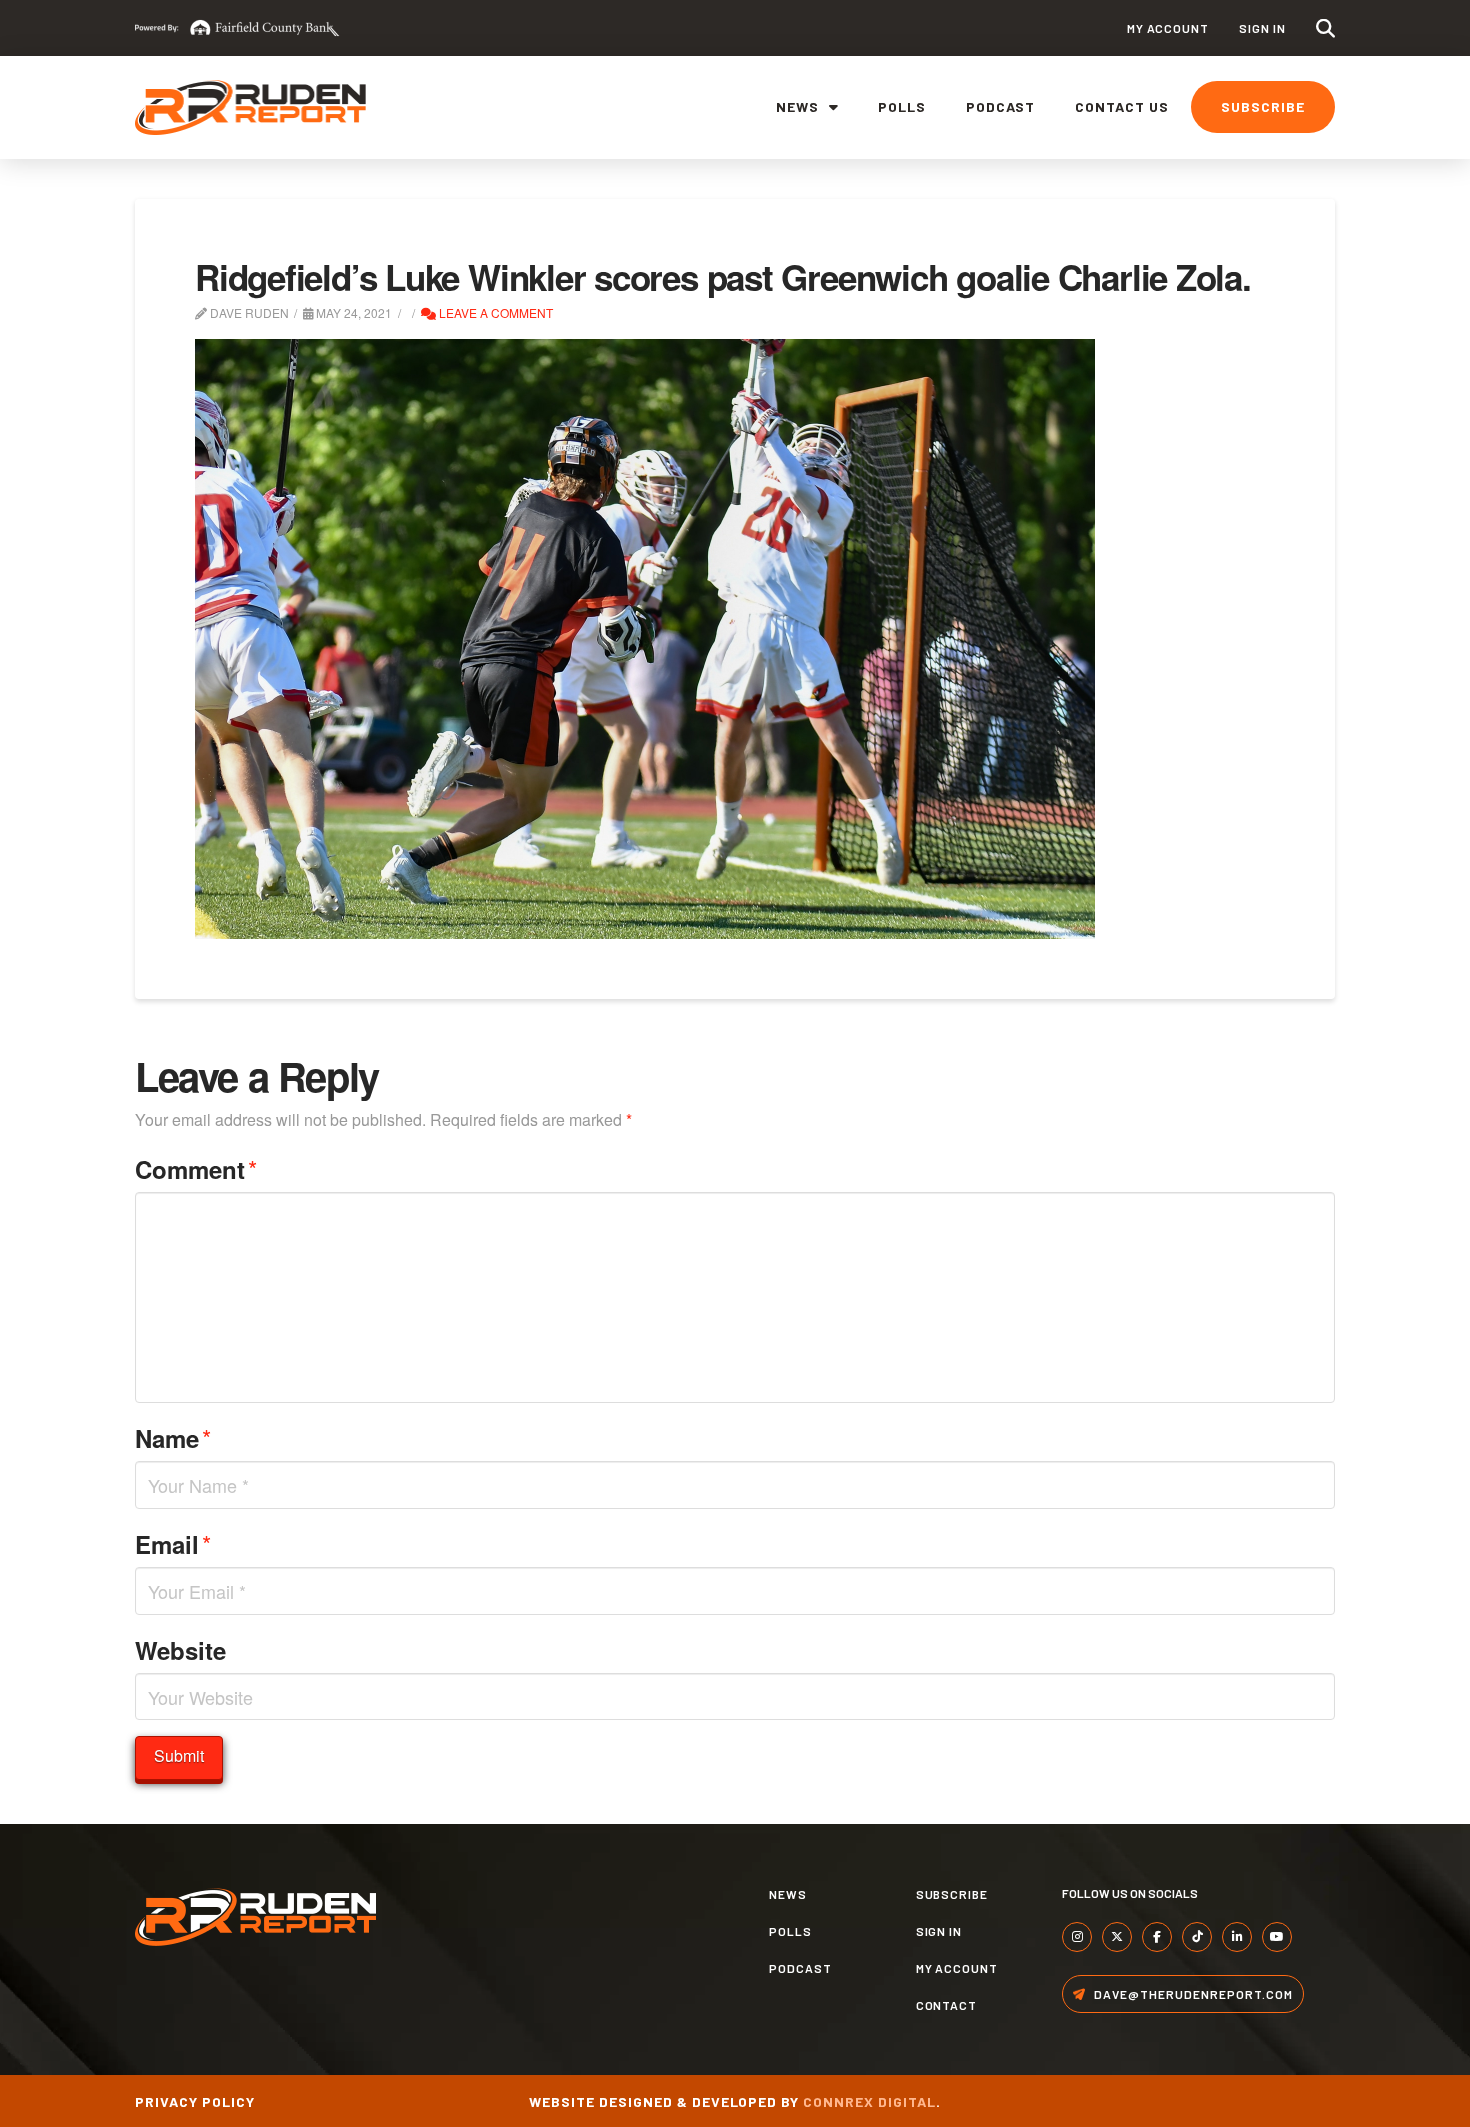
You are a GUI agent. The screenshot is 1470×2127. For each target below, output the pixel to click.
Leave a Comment (494, 312)
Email (173, 1543)
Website (180, 1650)
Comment (196, 1168)
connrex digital (869, 2101)
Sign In (1262, 28)
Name (173, 1437)
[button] (1325, 28)
